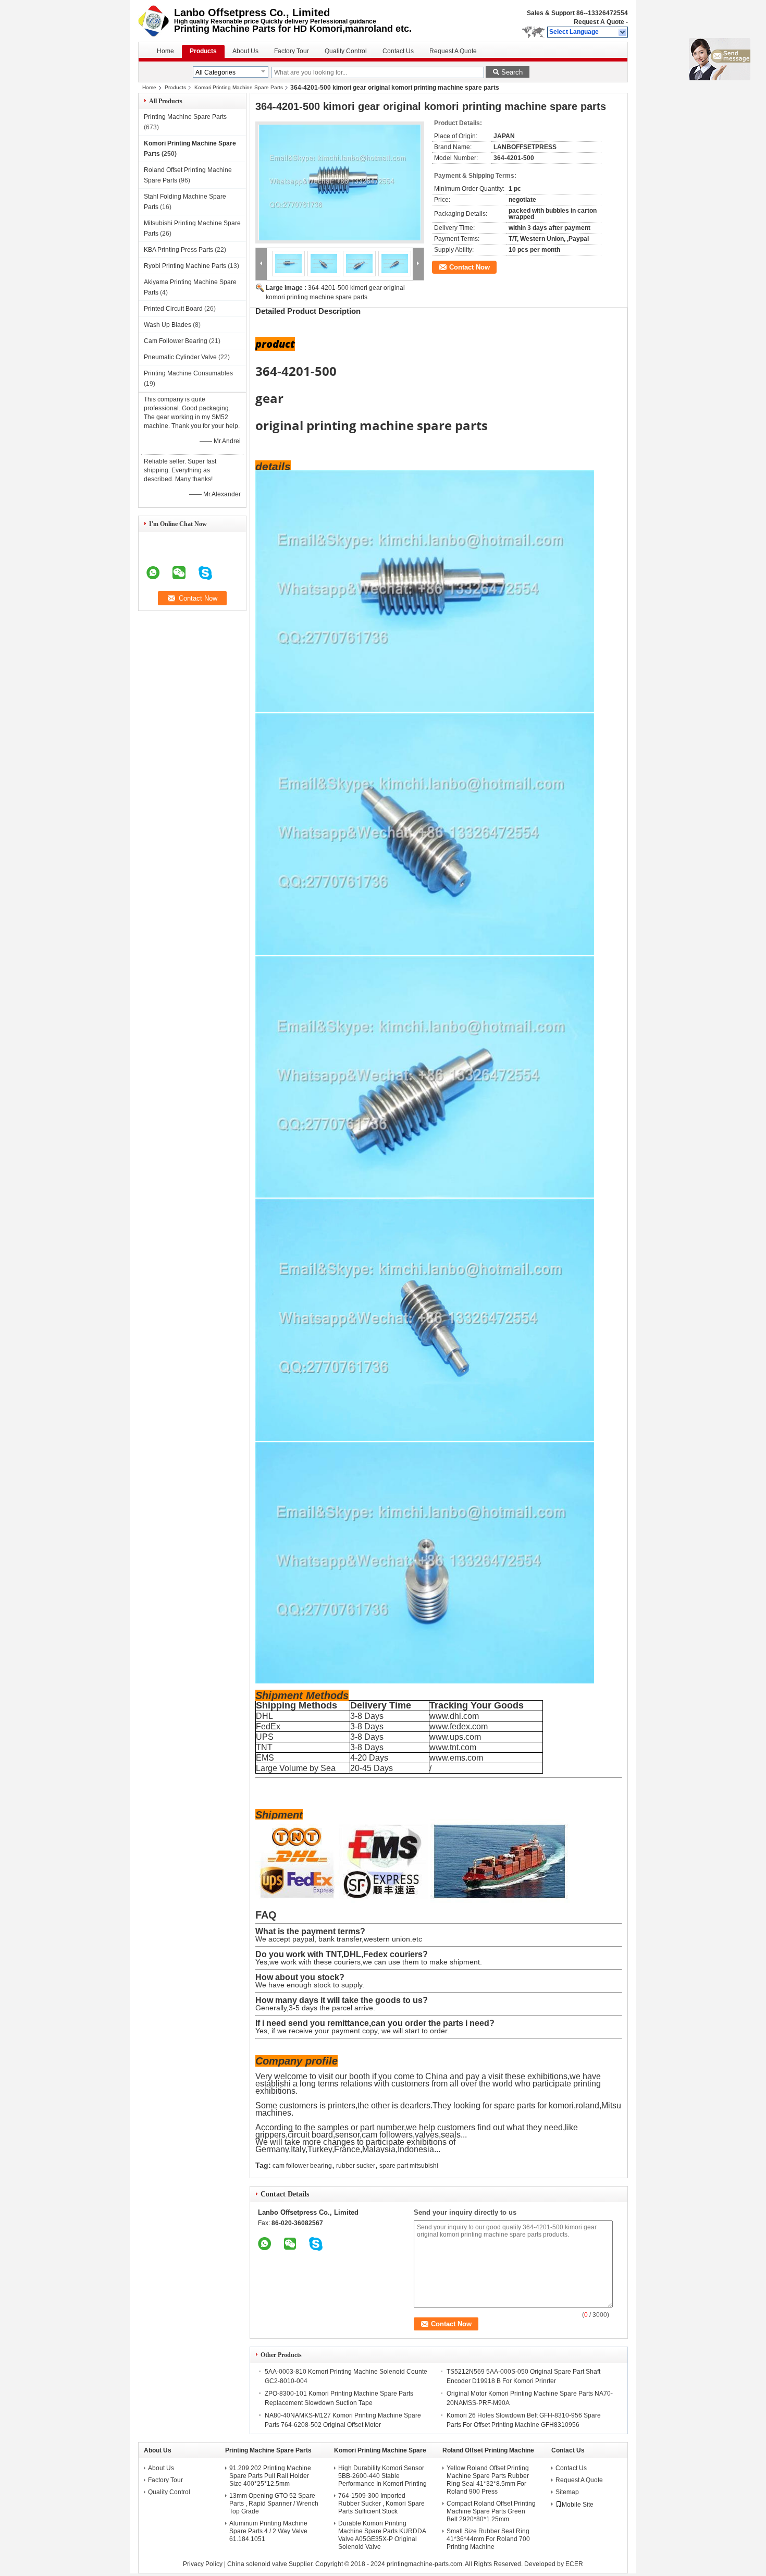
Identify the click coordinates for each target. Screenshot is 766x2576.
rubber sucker (356, 2166)
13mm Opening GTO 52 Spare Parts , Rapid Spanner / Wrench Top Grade (274, 2504)
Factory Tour (292, 51)
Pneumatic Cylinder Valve (180, 357)
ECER (574, 2564)
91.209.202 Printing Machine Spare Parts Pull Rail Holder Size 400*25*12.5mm (270, 2476)
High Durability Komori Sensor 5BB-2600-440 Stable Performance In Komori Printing (382, 2476)
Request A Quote (599, 22)
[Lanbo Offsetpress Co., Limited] (623, 32)
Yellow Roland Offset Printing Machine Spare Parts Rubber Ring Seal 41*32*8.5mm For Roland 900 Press (488, 2480)
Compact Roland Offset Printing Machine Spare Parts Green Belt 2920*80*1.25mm (491, 2511)
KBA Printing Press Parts (178, 250)
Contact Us (398, 51)
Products (203, 51)
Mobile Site (578, 2505)
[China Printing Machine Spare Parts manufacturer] (156, 21)
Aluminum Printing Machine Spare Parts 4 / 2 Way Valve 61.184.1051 (268, 2531)
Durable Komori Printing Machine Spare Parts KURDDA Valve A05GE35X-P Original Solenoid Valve (382, 2535)
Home (165, 51)
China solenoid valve (257, 2564)
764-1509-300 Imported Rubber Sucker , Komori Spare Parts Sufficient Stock (381, 2504)
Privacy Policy (203, 2564)
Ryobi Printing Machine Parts (185, 266)
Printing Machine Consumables (188, 373)
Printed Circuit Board (173, 309)
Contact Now (470, 267)
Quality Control (346, 51)
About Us (245, 51)
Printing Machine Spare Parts (185, 117)
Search (512, 72)
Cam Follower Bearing (176, 341)
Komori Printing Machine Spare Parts (239, 87)
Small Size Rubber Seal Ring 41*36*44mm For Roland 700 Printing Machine (488, 2539)
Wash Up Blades (168, 325)
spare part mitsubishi (409, 2166)
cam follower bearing (302, 2166)
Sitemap (567, 2492)
